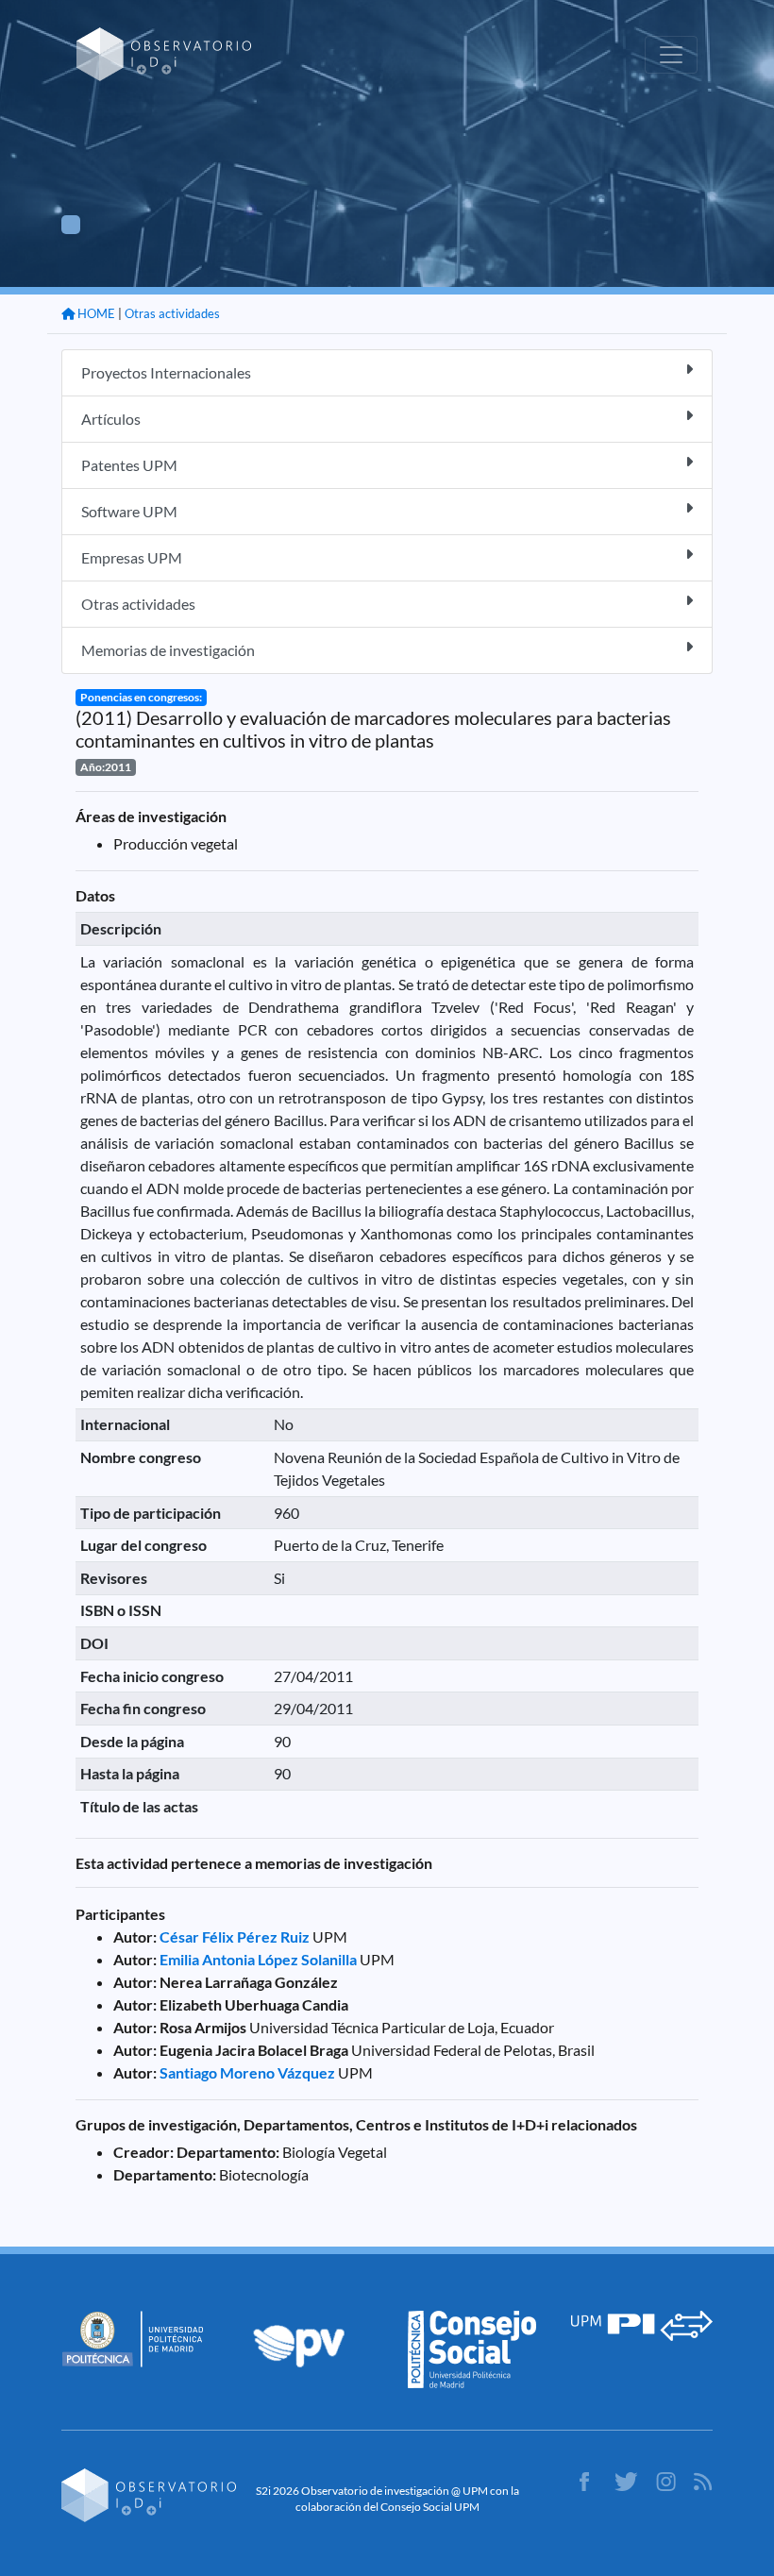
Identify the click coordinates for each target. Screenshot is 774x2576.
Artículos (111, 419)
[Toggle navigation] (671, 55)
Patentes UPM (129, 465)
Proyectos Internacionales (166, 372)
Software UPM (129, 511)
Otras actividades (172, 313)
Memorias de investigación (168, 650)
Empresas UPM (132, 557)
